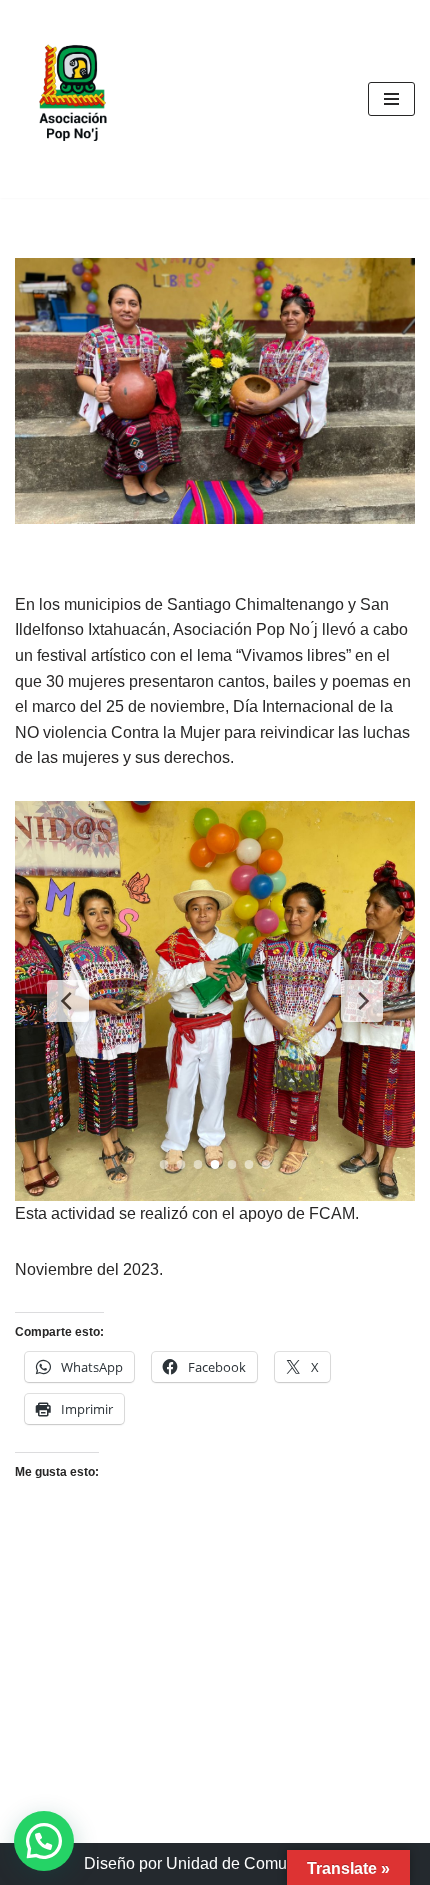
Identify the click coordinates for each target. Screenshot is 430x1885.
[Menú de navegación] (391, 99)
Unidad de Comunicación (256, 1863)
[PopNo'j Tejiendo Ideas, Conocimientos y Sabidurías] (75, 99)
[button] (44, 1841)
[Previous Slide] (68, 1001)
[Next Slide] (362, 1001)
